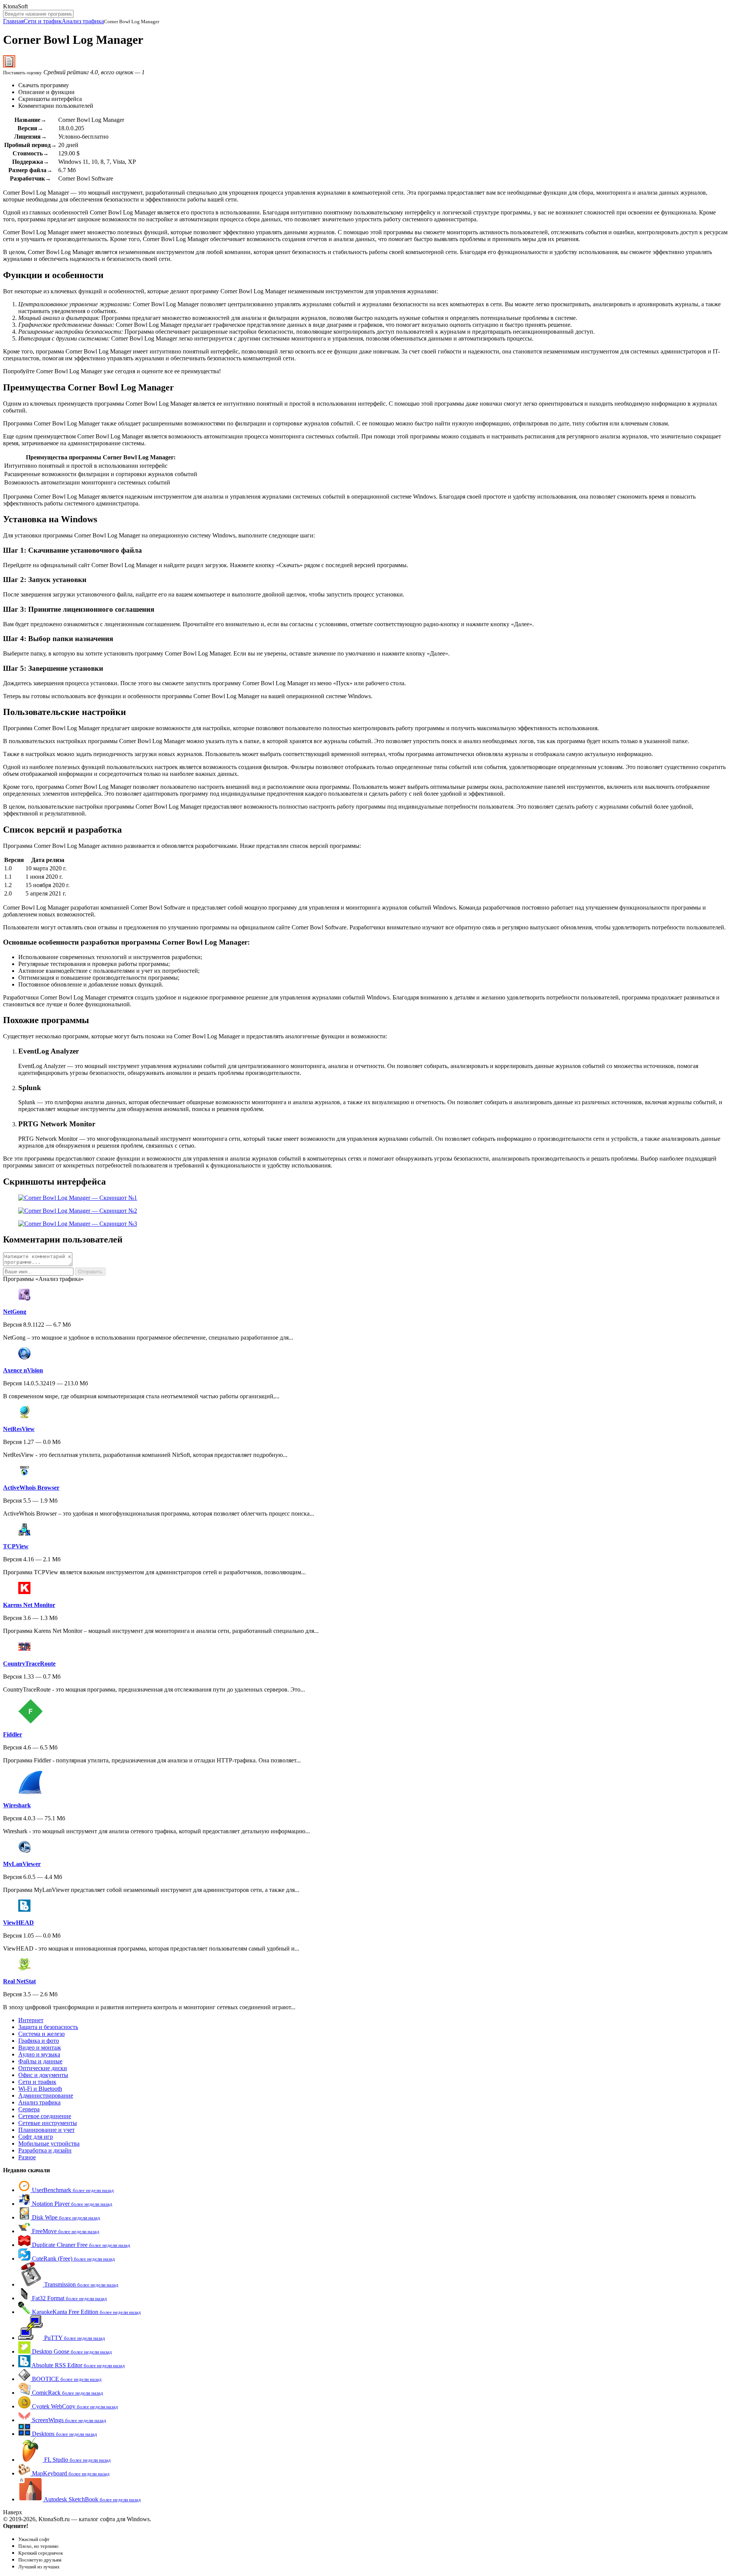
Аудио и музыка (39, 2054)
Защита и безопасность (48, 2027)
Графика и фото (39, 2041)
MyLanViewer (22, 1864)
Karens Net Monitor (29, 1605)
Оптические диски (43, 2068)
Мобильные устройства (49, 2143)
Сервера (29, 2109)
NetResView (19, 1429)
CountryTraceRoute (29, 1664)
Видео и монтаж (40, 2048)
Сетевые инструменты (48, 2123)
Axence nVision (23, 1370)
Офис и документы (43, 2075)
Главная (13, 21)
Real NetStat (19, 1981)
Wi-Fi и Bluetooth (40, 2089)
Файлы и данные (40, 2061)
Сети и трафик (43, 21)
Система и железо (41, 2034)
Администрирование (46, 2095)
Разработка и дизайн (45, 2150)
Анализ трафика (83, 21)
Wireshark (17, 1805)
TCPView (16, 1546)
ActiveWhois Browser (31, 1488)
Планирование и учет (46, 2130)
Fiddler (13, 1734)
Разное (27, 2157)
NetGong (15, 1312)
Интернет (31, 2020)
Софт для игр (36, 2137)
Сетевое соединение (45, 2116)
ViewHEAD (18, 1923)
